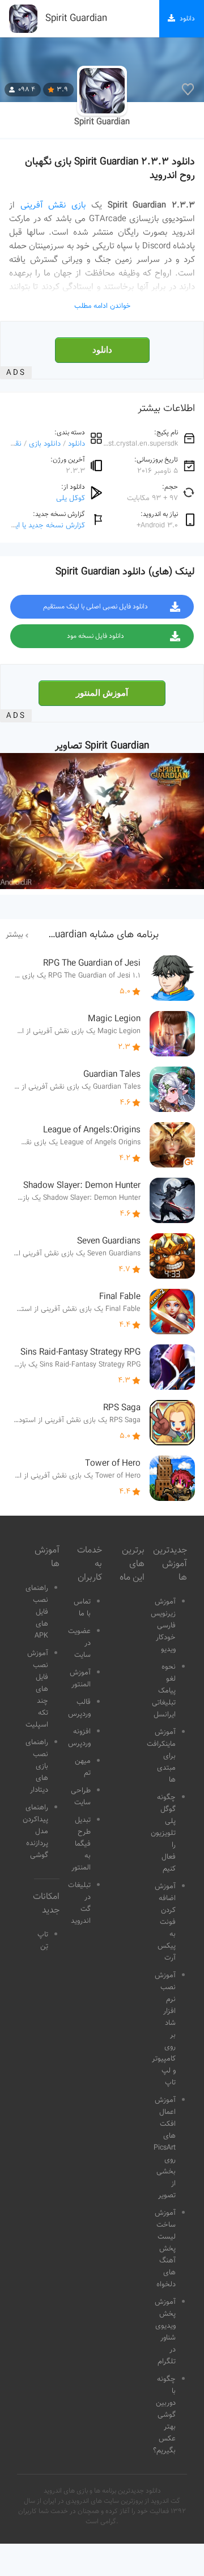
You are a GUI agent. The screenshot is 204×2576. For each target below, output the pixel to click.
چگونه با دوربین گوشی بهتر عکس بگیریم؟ (164, 2415)
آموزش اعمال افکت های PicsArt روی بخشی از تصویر (165, 2148)
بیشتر (14, 935)
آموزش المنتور (102, 693)
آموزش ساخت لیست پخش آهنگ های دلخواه (165, 2249)
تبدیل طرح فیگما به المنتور (81, 1844)
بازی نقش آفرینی (53, 205)
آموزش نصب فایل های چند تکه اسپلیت (37, 1689)
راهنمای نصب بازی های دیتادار (37, 1766)
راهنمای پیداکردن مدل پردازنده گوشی (35, 1831)
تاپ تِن (43, 1941)
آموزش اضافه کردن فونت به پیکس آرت (165, 1922)
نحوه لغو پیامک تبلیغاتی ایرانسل (164, 1691)
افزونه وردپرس (79, 1738)
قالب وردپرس (79, 1708)
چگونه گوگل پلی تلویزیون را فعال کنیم (163, 1833)
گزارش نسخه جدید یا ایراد (46, 525)
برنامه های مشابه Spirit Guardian (91, 935)
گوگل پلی (71, 498)
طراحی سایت (81, 1797)
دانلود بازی (45, 444)
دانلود (102, 350)
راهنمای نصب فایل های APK (37, 1612)
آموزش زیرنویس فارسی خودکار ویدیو (163, 1626)
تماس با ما (82, 1608)
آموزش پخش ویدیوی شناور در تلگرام (165, 2332)
